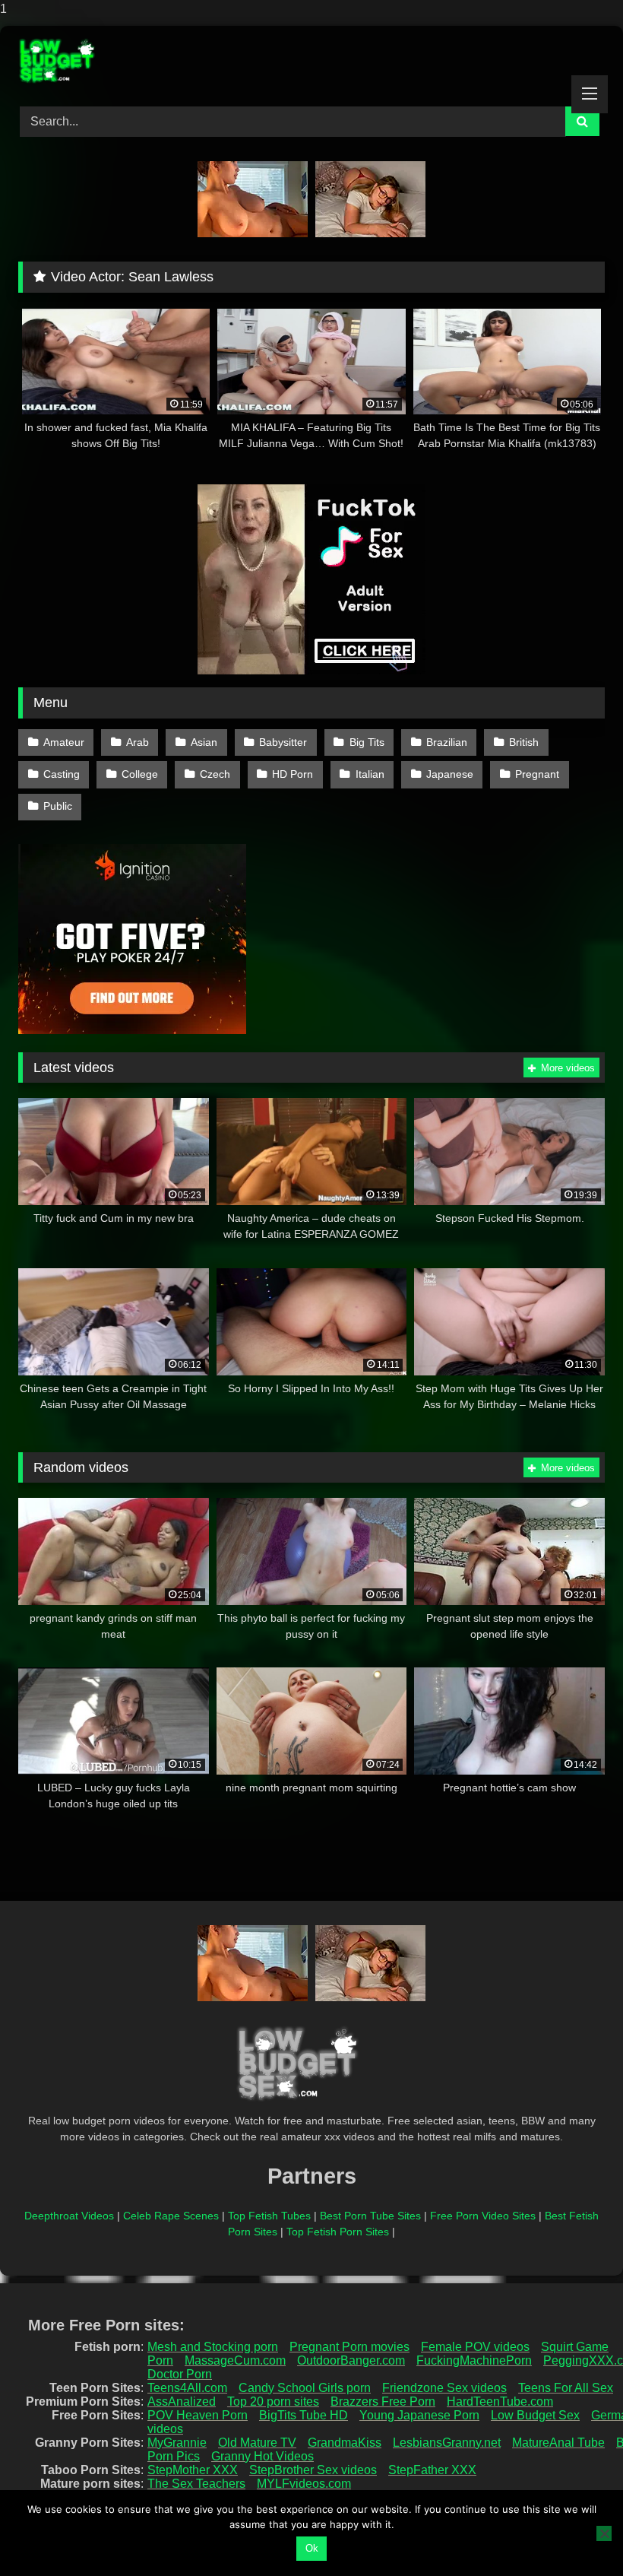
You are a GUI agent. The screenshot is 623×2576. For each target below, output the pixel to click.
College (140, 774)
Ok (312, 2548)
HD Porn (293, 774)
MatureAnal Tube (558, 2443)
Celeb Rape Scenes (171, 2216)
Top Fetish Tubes (269, 2216)
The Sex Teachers (196, 2484)
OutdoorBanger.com (351, 2360)
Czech (215, 774)
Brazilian (447, 742)
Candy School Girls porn (305, 2388)
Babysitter (283, 742)
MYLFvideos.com (304, 2484)
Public (58, 806)
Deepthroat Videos (69, 2216)
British (524, 742)
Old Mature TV (257, 2443)
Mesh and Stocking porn (213, 2347)
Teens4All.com (187, 2388)
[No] (604, 2533)
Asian (204, 742)
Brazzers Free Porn (383, 2402)
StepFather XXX (432, 2470)
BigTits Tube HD (304, 2415)
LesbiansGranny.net (447, 2443)
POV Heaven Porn (198, 2415)
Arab (138, 742)
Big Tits (367, 742)
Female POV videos (475, 2347)
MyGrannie (177, 2443)
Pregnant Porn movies (349, 2347)
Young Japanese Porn (419, 2415)
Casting (62, 774)
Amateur (64, 742)
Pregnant (537, 774)
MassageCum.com (235, 2360)
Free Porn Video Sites (483, 2216)
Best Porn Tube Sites (370, 2216)
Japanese (450, 774)
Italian (370, 774)
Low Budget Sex (535, 2415)
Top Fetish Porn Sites (338, 2232)
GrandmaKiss (345, 2443)
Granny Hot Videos (262, 2456)
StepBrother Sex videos (313, 2470)
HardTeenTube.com (500, 2402)
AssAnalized (182, 2402)
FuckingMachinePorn (474, 2360)
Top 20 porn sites (273, 2402)
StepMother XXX (193, 2470)
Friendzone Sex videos (444, 2388)
